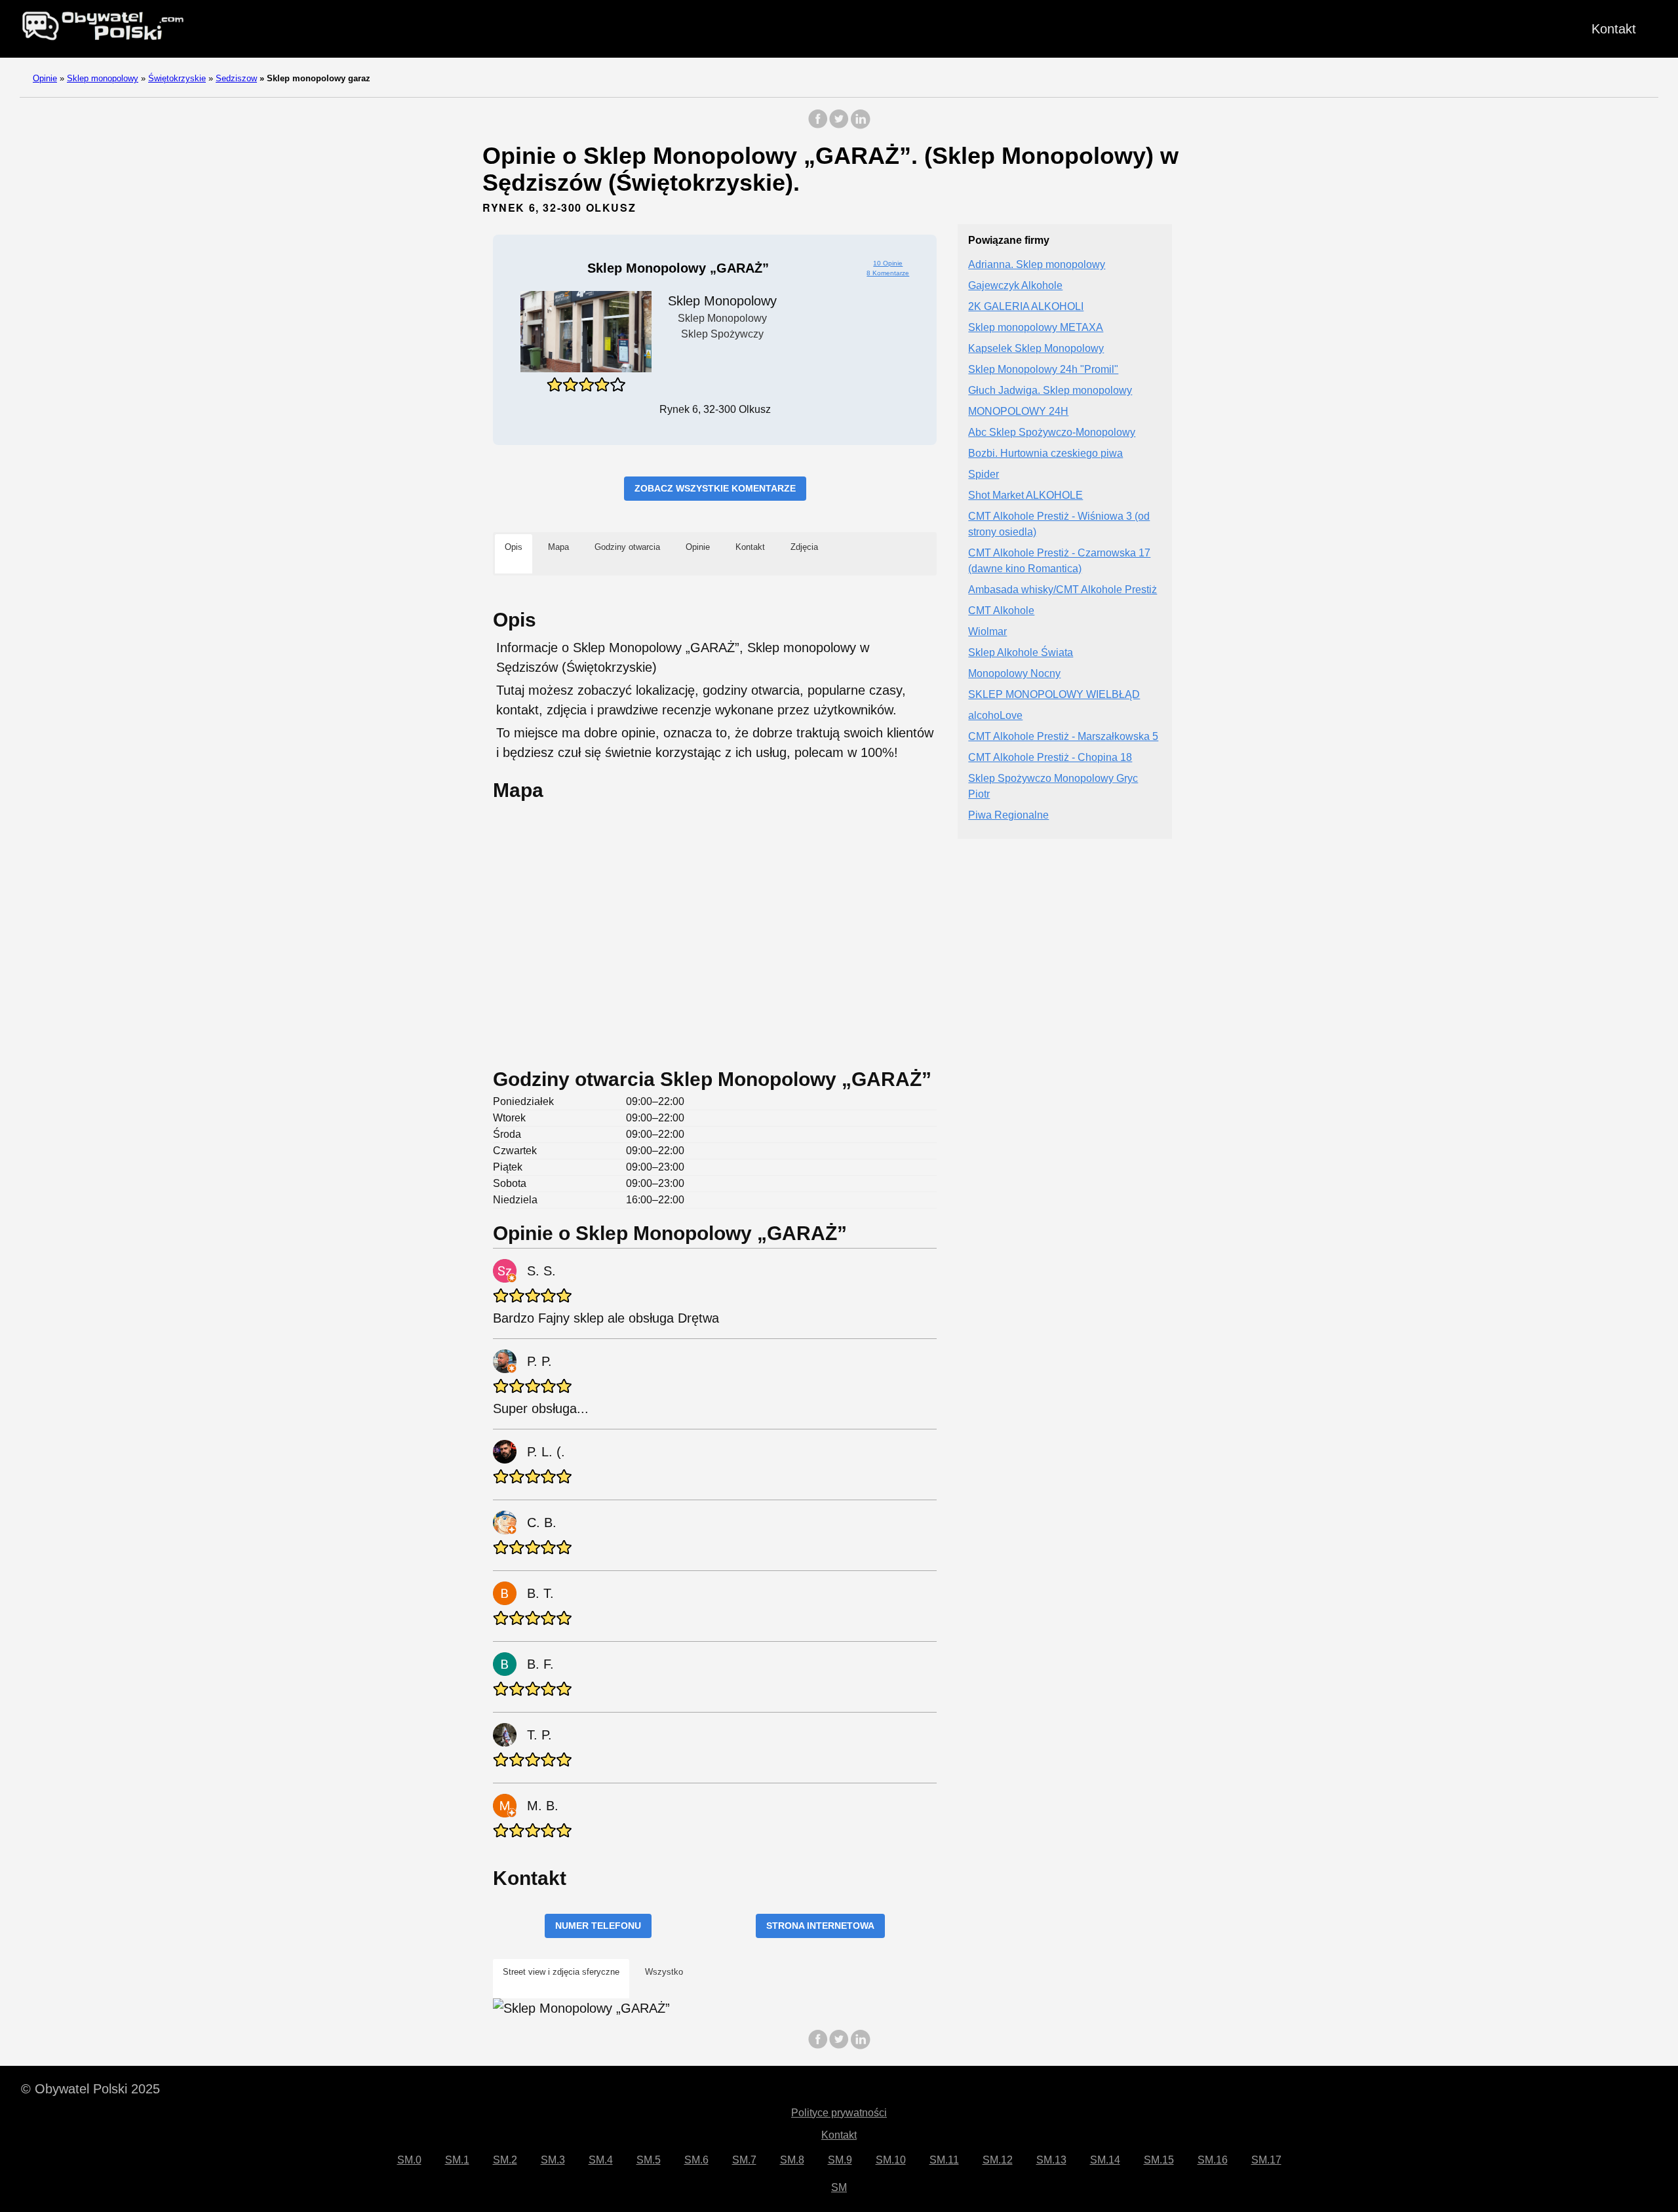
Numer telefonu (598, 1926)
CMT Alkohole (1001, 611)
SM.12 (998, 2160)
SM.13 (1051, 2160)
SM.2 (505, 2160)
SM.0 (409, 2160)
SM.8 (792, 2160)
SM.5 (649, 2160)
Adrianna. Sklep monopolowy (1037, 265)
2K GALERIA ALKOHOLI (1026, 307)
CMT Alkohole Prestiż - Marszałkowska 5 (1063, 737)
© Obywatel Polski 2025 (90, 2089)
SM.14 (1105, 2160)
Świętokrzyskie (177, 78)
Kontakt (1614, 29)
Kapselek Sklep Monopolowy (1036, 349)
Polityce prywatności (839, 2113)
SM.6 (696, 2160)
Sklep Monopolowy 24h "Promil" (1043, 370)
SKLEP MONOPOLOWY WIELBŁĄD (1054, 695)
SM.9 (840, 2160)
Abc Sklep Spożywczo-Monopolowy (1052, 433)
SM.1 (457, 2160)
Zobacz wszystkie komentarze (715, 488)
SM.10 (891, 2160)
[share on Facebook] (818, 126)
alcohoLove (995, 716)
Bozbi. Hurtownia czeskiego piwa (1045, 454)
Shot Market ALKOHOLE (1025, 496)
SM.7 (744, 2160)
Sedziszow (236, 78)
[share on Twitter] (839, 126)
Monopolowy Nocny (1014, 674)
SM (839, 2187)
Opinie (45, 78)
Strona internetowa (820, 1926)
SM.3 (553, 2160)
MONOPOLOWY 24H (1018, 412)
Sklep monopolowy (103, 78)
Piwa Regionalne (1008, 816)
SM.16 (1213, 2160)
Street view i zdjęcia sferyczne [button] (561, 1972)
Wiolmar (987, 632)
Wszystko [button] (664, 1972)
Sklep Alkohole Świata (1021, 653)
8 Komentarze (888, 273)
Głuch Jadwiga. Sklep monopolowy (1050, 391)
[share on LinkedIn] (860, 126)
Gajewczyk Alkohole (1015, 286)
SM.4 (601, 2160)
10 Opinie (888, 263)
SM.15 (1159, 2160)
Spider (984, 475)
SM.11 (944, 2160)
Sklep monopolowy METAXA (1036, 328)
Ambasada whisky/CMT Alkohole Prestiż (1063, 590)
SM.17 (1266, 2160)
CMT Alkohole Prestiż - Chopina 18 (1050, 758)
